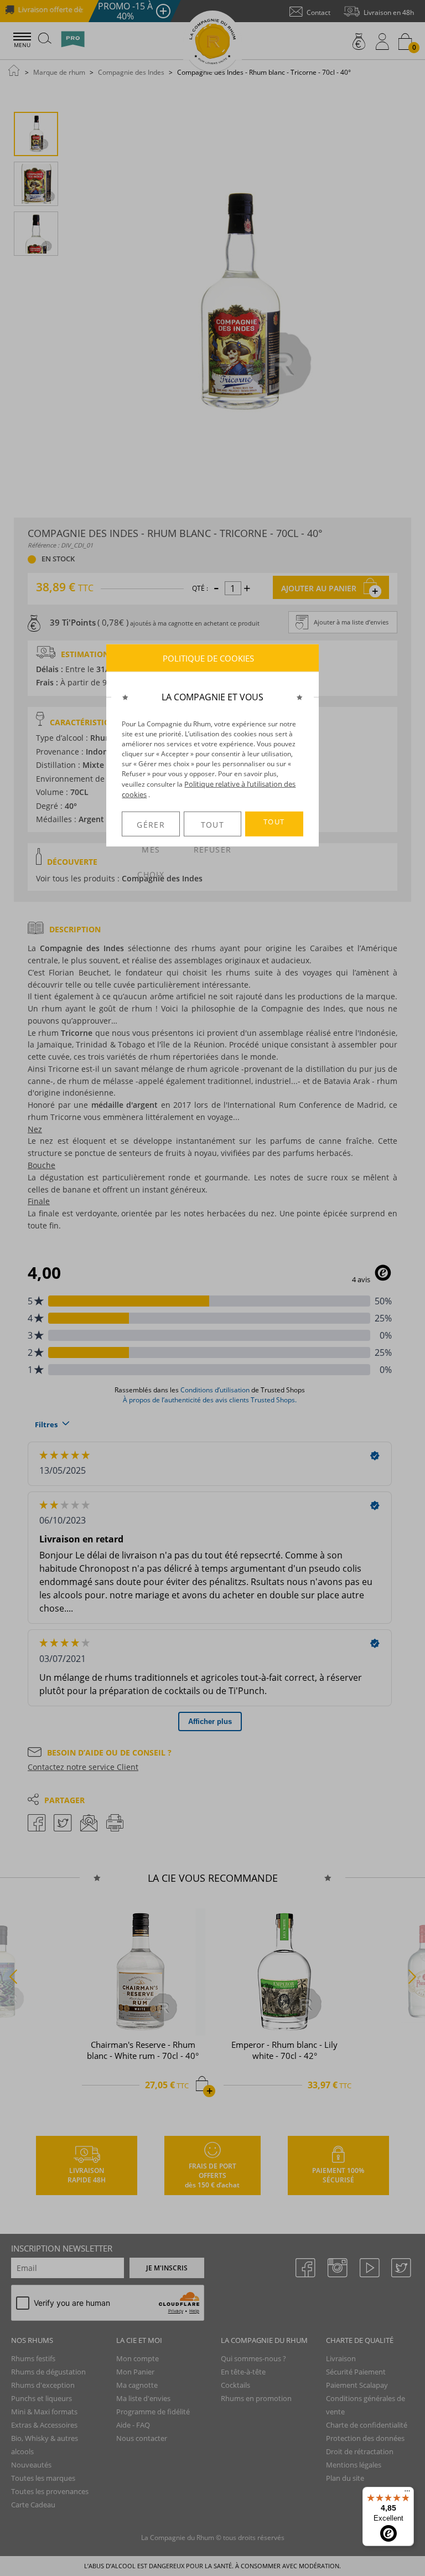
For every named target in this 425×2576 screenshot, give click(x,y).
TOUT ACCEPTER (274, 827)
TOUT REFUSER (212, 828)
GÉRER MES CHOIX (151, 828)
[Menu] (407, 2494)
